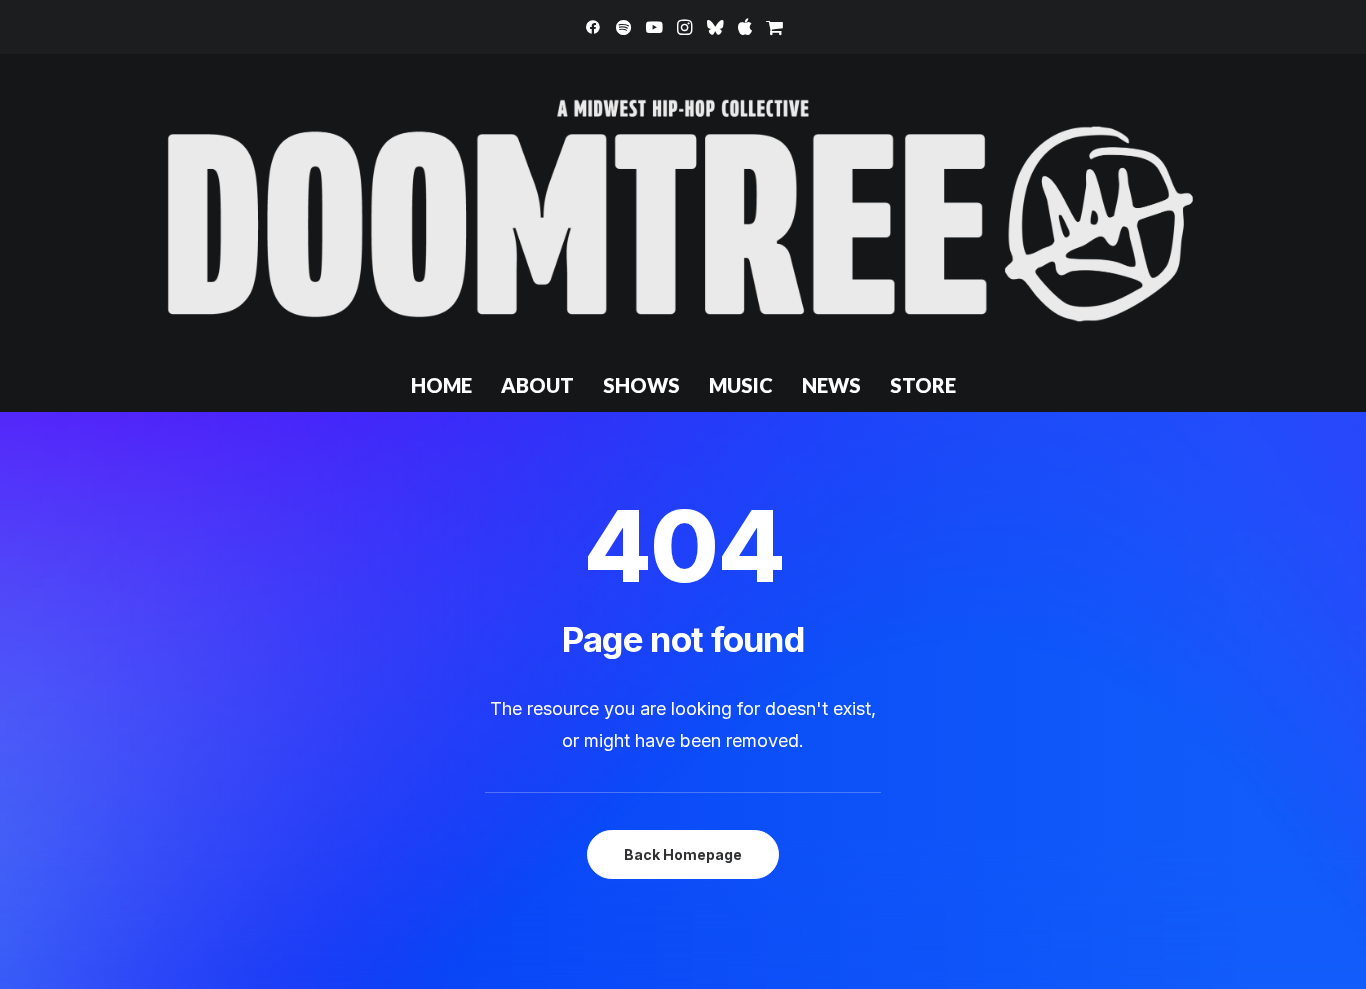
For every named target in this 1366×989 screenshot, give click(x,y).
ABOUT (537, 385)
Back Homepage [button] (683, 854)
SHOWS (641, 385)
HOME (441, 385)
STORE (923, 385)
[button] (593, 27)
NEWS (831, 385)
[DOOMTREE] (683, 206)
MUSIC (741, 385)
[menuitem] (593, 27)
